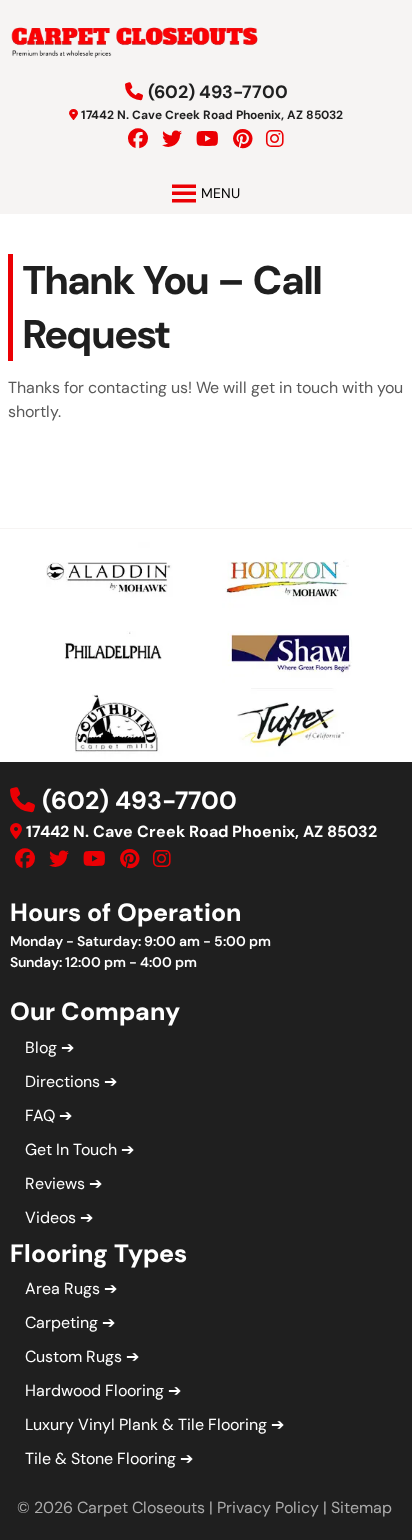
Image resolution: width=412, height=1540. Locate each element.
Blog (41, 1047)
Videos (50, 1217)
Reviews (55, 1183)
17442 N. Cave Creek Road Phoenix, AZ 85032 (212, 115)
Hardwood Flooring (94, 1390)
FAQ (40, 1115)
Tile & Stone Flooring (100, 1458)
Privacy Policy (268, 1507)
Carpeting (61, 1322)
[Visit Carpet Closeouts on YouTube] (207, 139)
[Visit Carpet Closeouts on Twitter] (172, 139)
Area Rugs (62, 1288)
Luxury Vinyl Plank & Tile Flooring (146, 1424)
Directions (62, 1081)
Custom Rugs (73, 1356)
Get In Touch (71, 1149)
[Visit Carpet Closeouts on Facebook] (138, 139)
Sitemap (361, 1507)
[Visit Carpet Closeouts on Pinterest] (242, 139)
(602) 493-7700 (218, 92)
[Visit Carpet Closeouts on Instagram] (275, 139)
